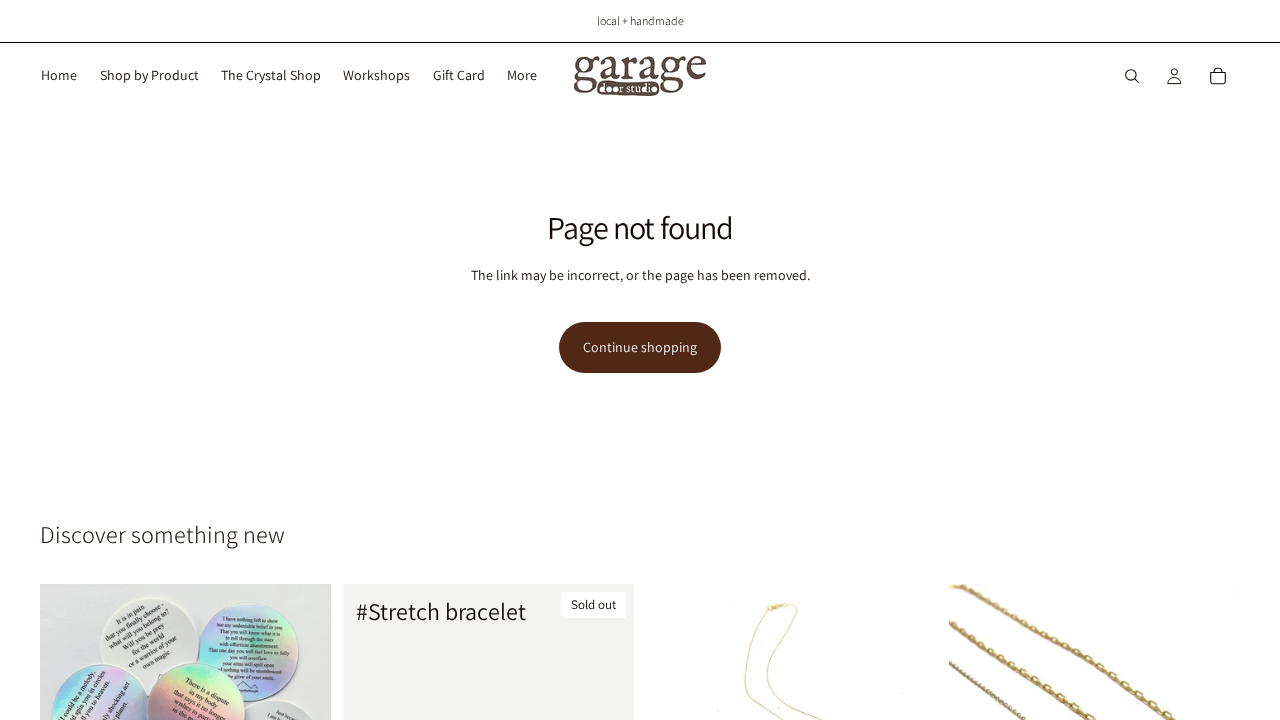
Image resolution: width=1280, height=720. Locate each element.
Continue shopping (640, 347)
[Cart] (1218, 76)
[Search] (1132, 76)
